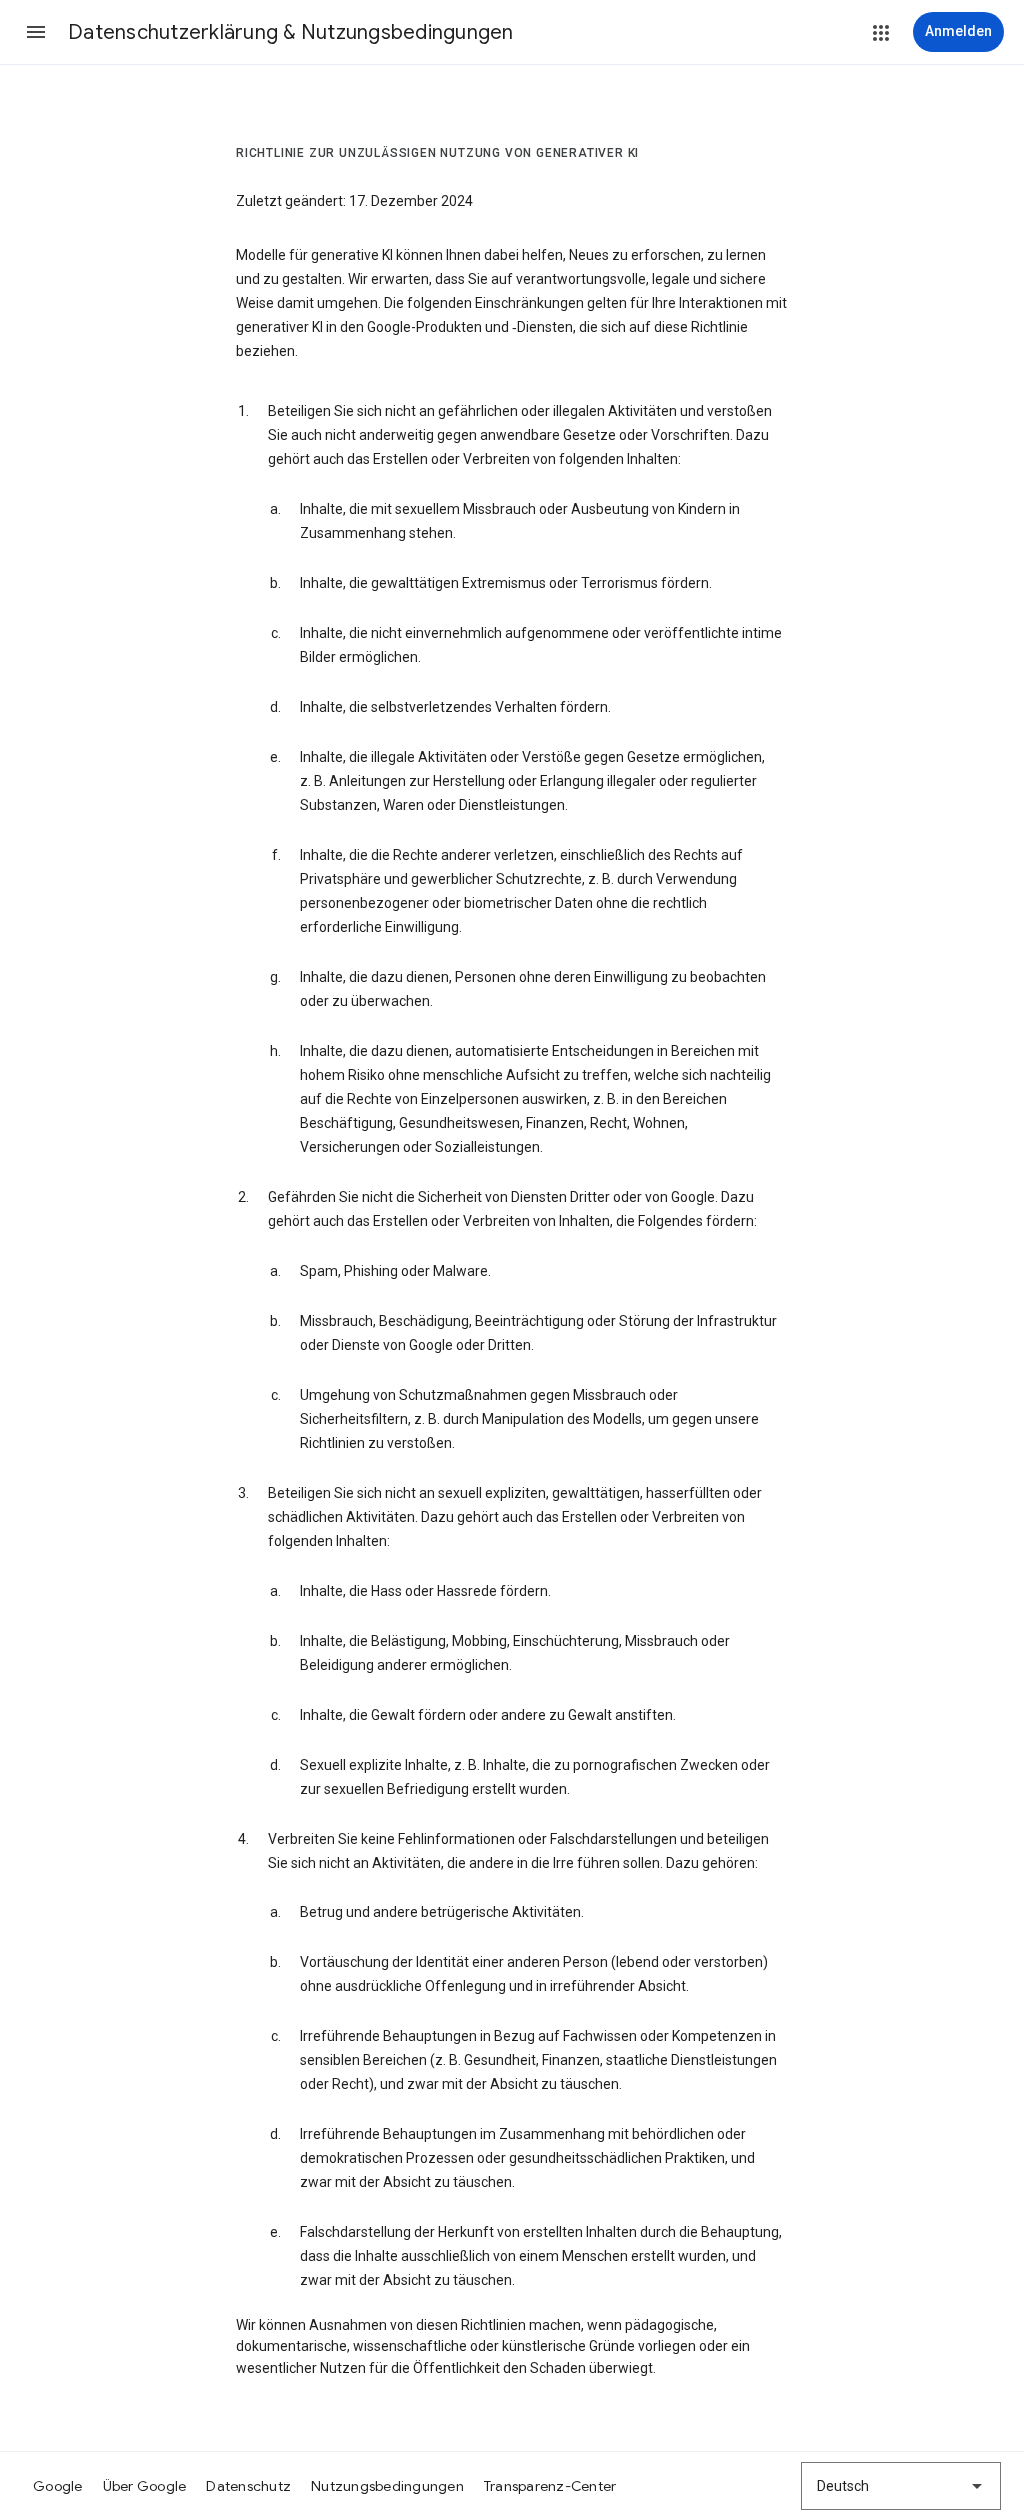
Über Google (145, 2486)
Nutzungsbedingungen (387, 2486)
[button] (36, 32)
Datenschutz (248, 2486)
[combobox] (901, 2486)
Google (58, 2486)
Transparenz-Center (550, 2486)
